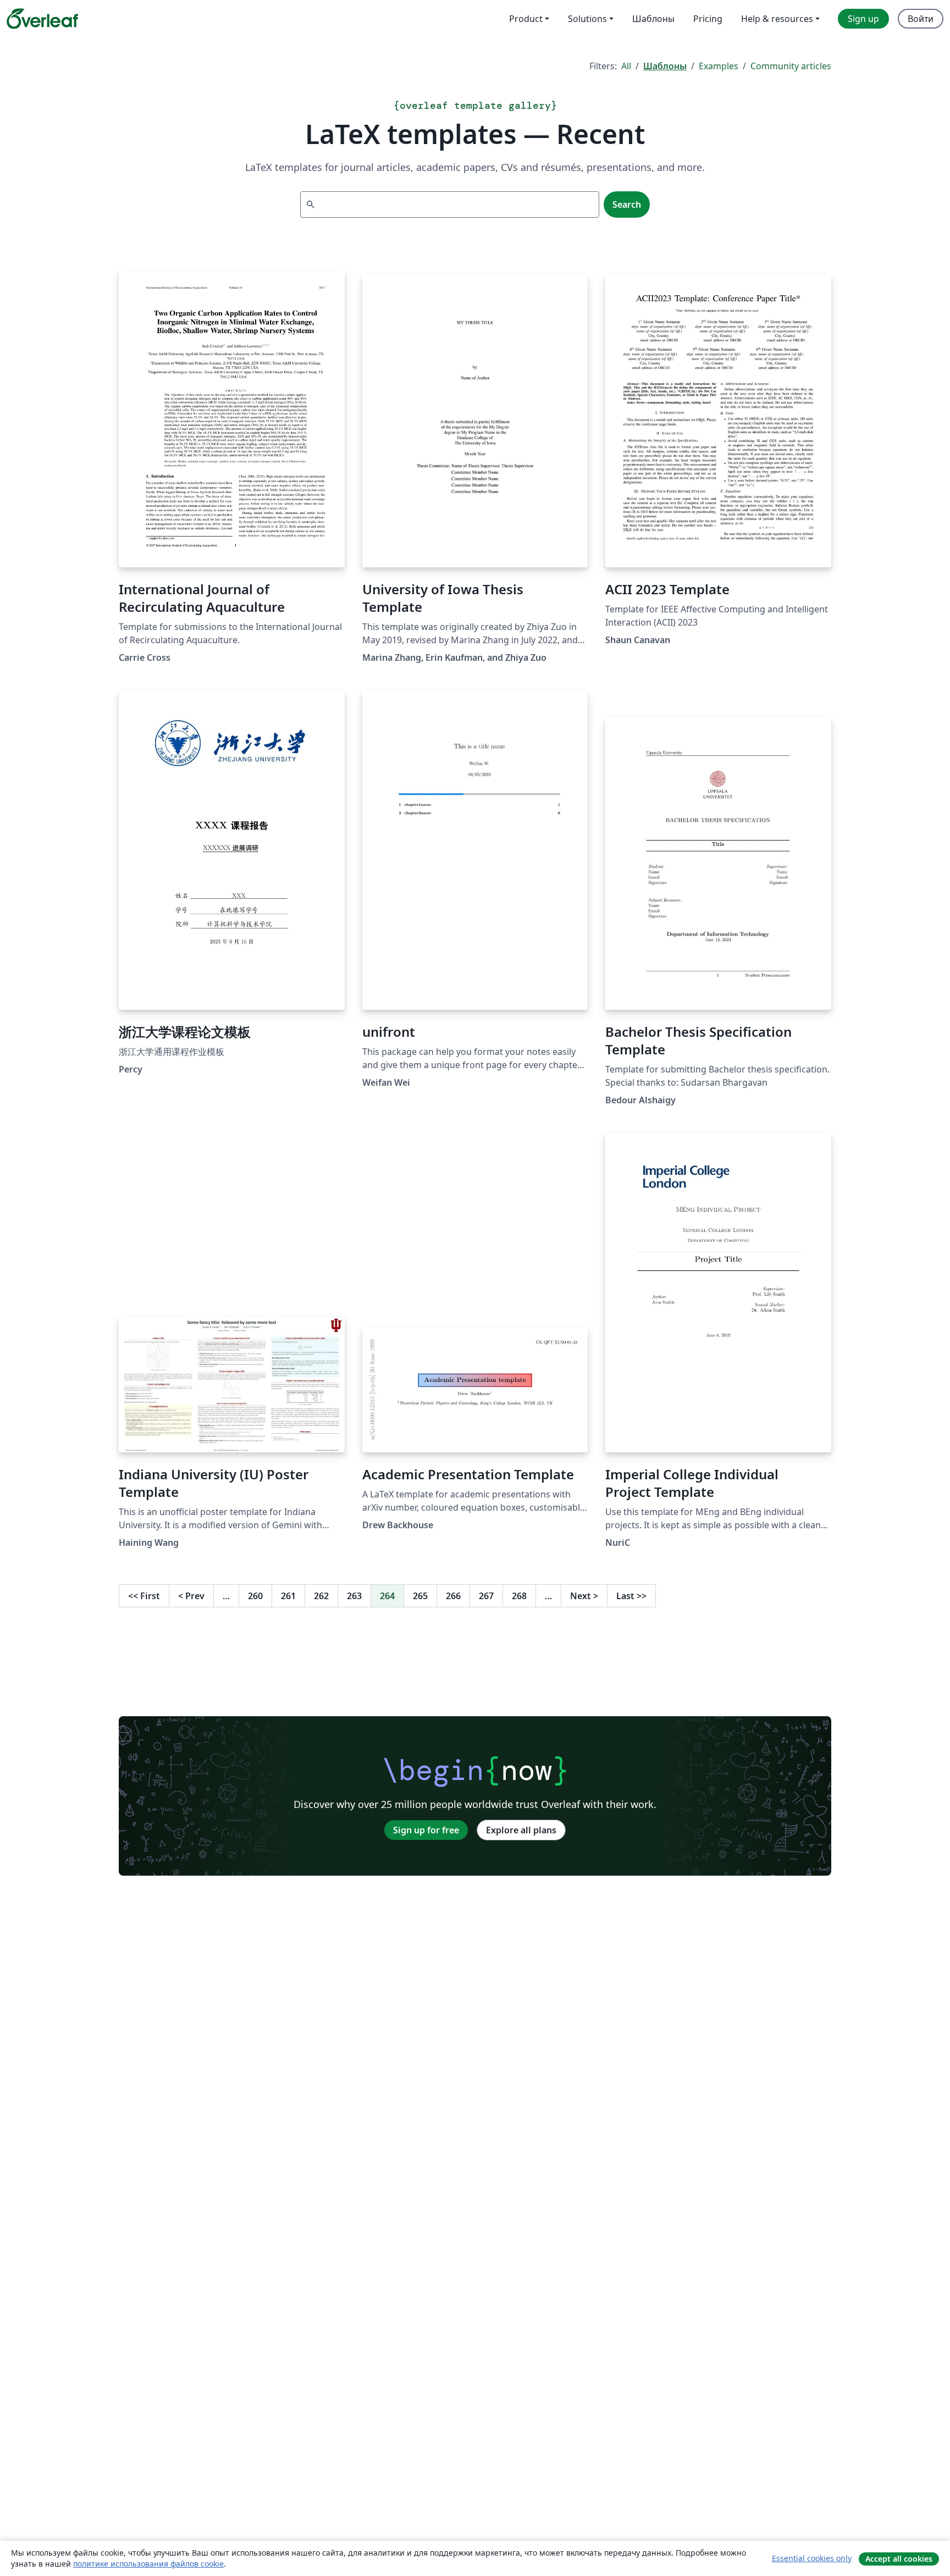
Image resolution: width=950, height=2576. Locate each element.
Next (584, 1596)
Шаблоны (665, 66)
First (144, 1596)
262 (321, 1596)
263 (354, 1596)
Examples (719, 66)
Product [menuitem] (526, 19)
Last (631, 1596)
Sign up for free (426, 1830)
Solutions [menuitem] (587, 19)
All (626, 66)
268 (519, 1596)
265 (420, 1596)
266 (453, 1596)
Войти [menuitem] (921, 19)
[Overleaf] (42, 19)
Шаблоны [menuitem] (653, 19)
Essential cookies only (812, 2558)
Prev (191, 1596)
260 (255, 1596)
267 (486, 1596)
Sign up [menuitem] (863, 19)
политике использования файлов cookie (148, 2564)
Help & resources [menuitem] (777, 19)
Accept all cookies (899, 2559)
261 (288, 1596)
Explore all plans (521, 1830)
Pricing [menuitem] (708, 19)
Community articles (791, 66)
